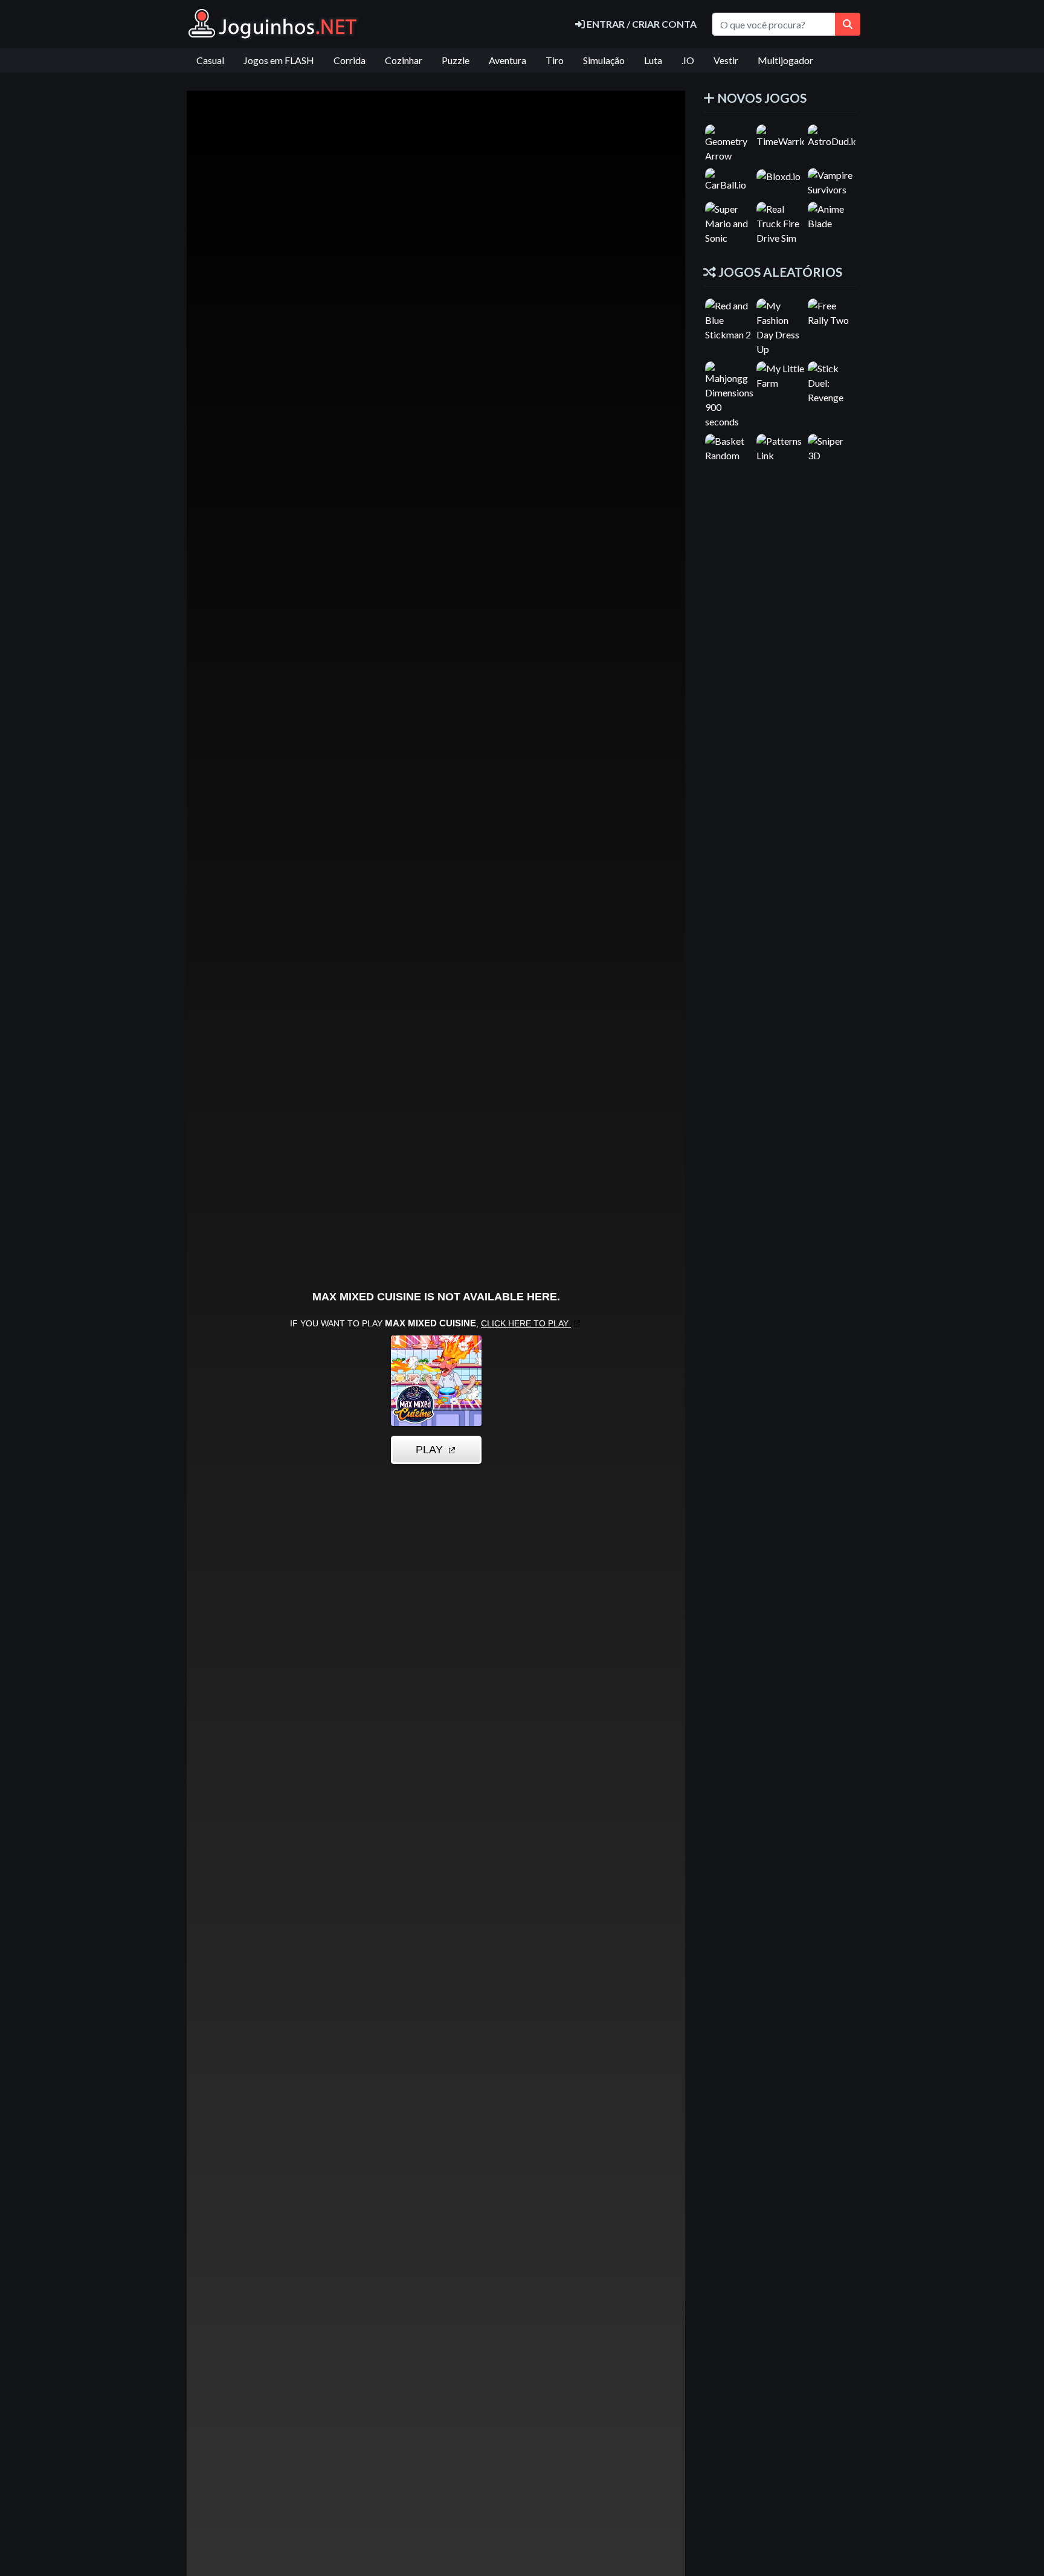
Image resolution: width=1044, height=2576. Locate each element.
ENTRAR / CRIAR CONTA (641, 24)
